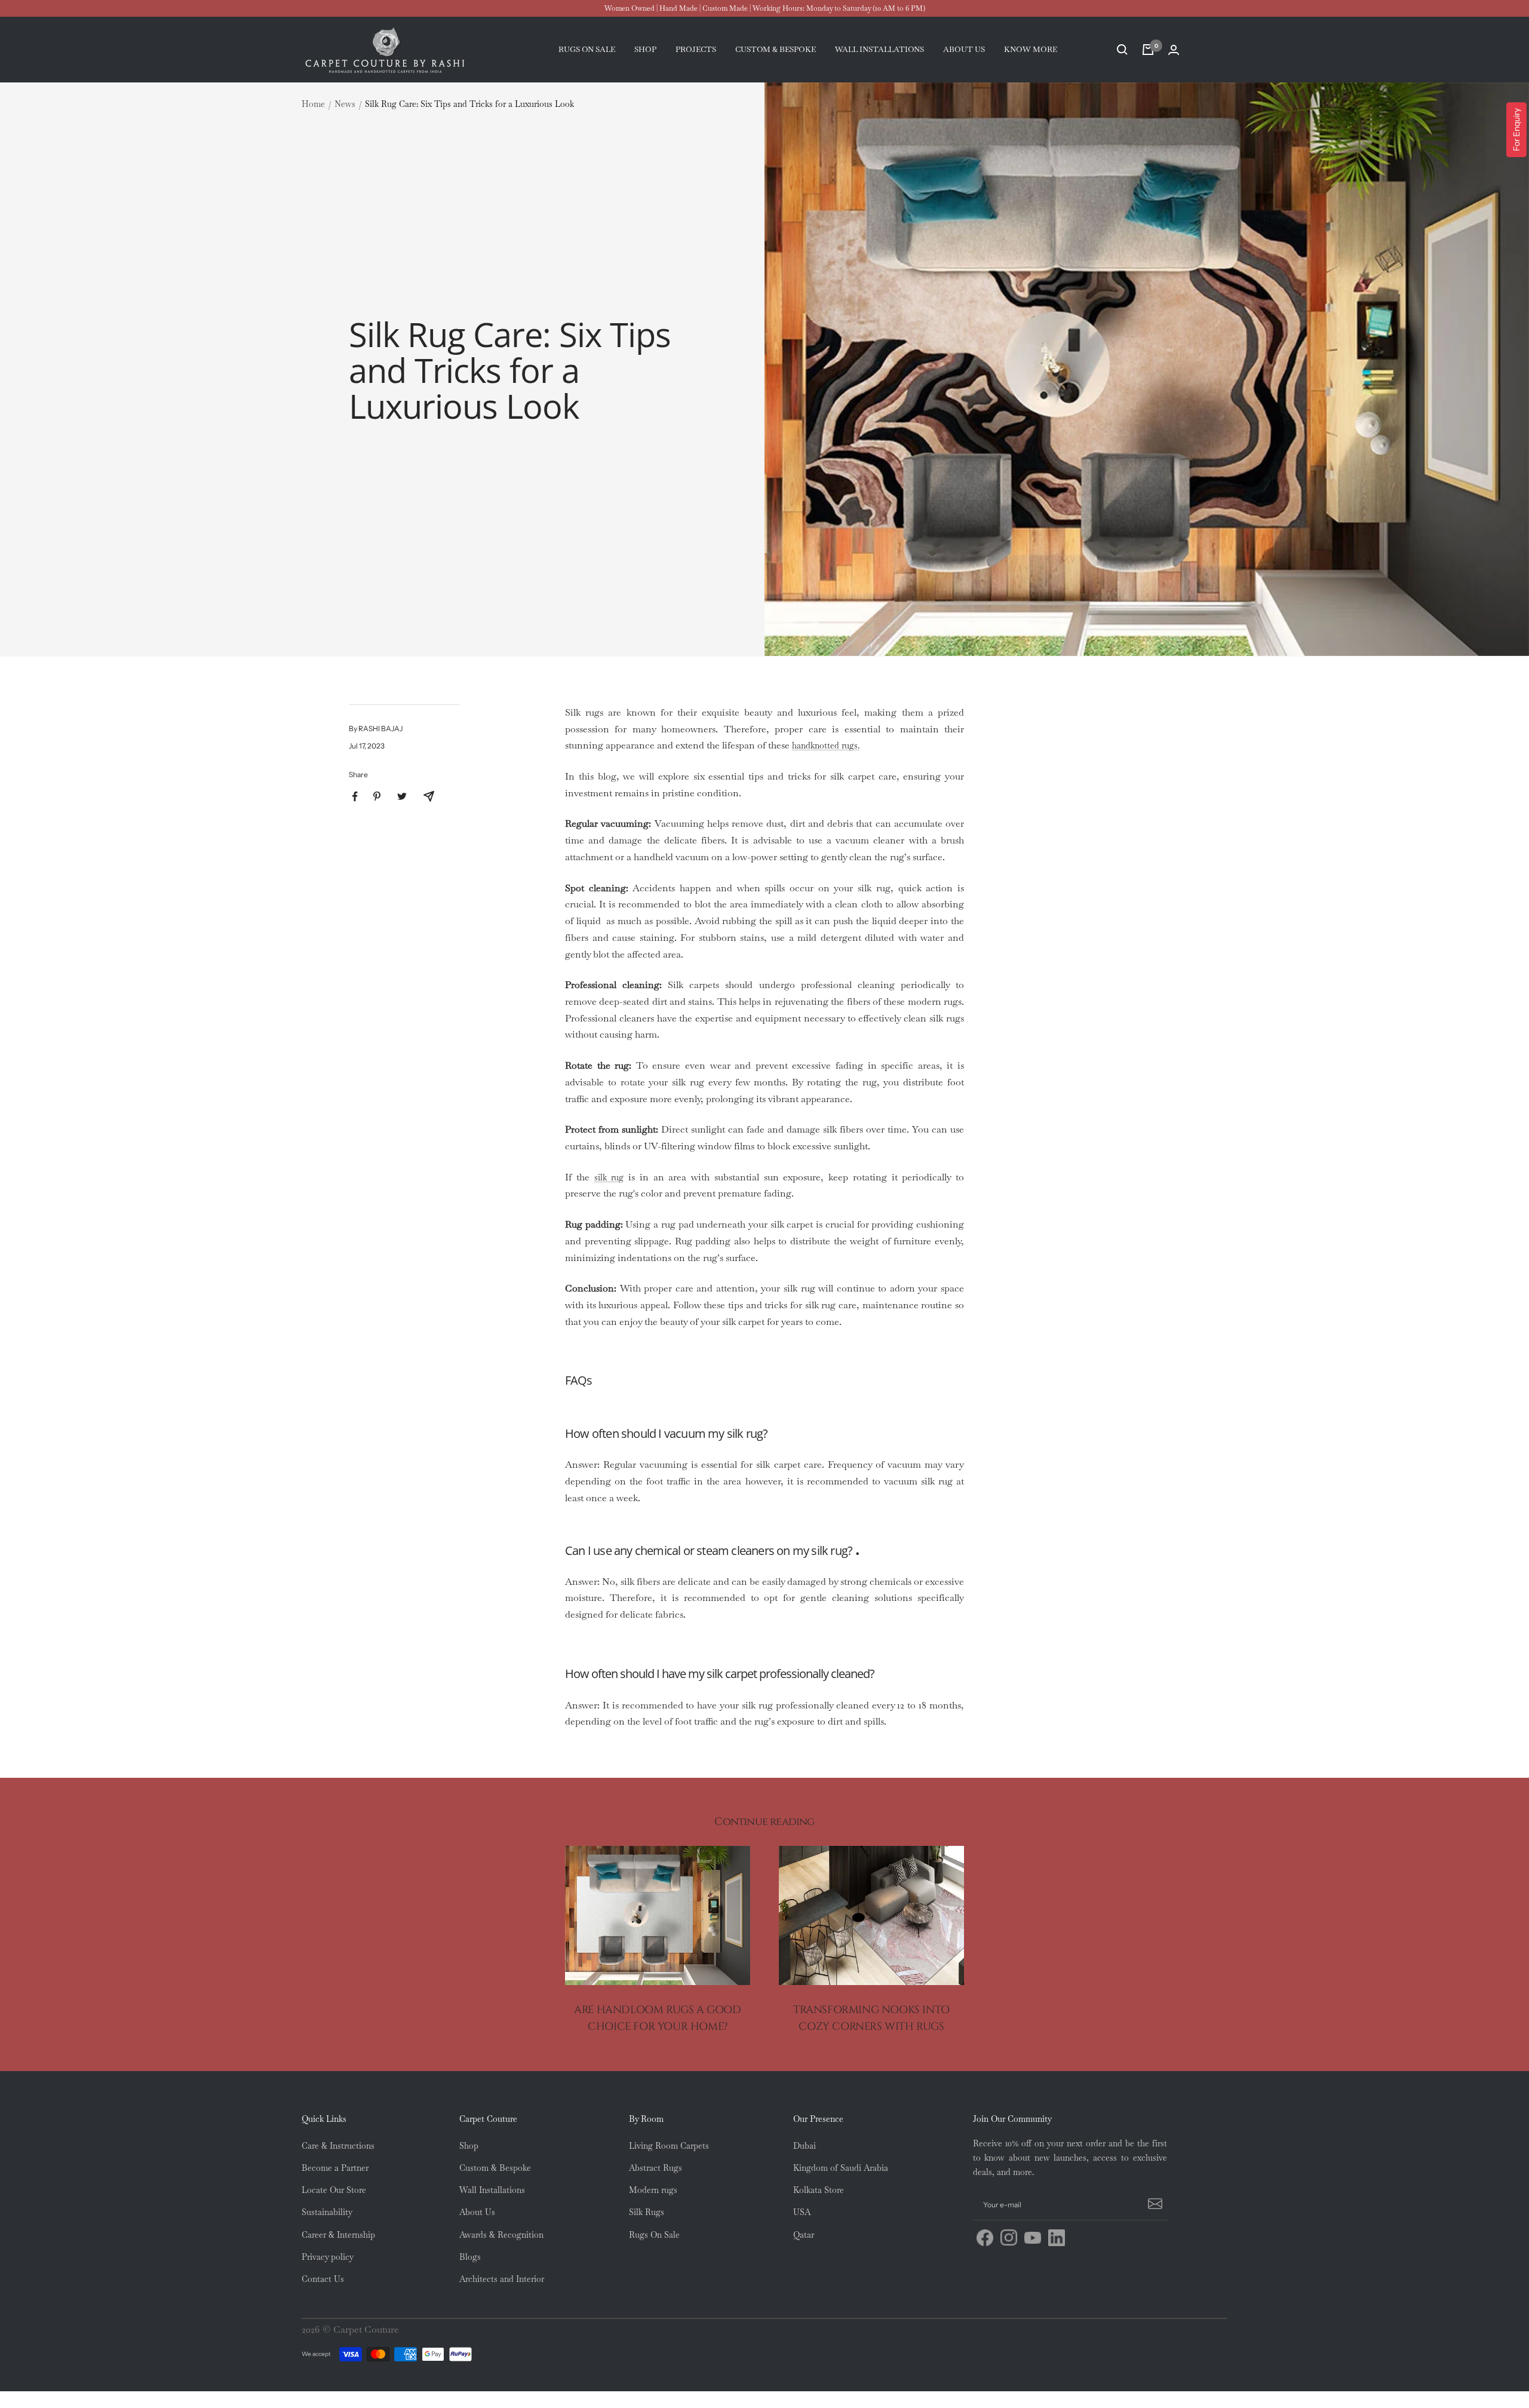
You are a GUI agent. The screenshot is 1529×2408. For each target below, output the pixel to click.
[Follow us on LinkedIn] (1057, 2238)
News (345, 104)
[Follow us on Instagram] (1009, 2238)
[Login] (1174, 50)
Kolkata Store (819, 2190)
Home (313, 104)
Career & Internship (338, 2235)
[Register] (1153, 2205)
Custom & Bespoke (495, 2168)
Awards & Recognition (501, 2235)
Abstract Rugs (655, 2168)
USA (802, 2212)
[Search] (1122, 50)
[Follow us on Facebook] (985, 2238)
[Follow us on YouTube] (1033, 2238)
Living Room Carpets (669, 2146)
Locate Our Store (334, 2190)
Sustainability (327, 2212)
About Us (477, 2212)
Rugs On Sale (654, 2235)
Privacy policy (328, 2257)
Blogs (470, 2257)
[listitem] (355, 797)
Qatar (804, 2235)
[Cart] (1148, 50)
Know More (1031, 49)
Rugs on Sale (587, 49)
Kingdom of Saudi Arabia (841, 2168)
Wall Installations (492, 2190)
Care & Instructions (338, 2146)
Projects (696, 49)
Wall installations (879, 49)
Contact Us (323, 2279)
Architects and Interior (502, 2279)
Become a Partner (335, 2168)
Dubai (805, 2146)
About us (964, 49)
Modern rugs (653, 2190)
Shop (645, 49)
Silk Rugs (647, 2212)
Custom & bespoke (776, 49)
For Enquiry (1516, 130)
